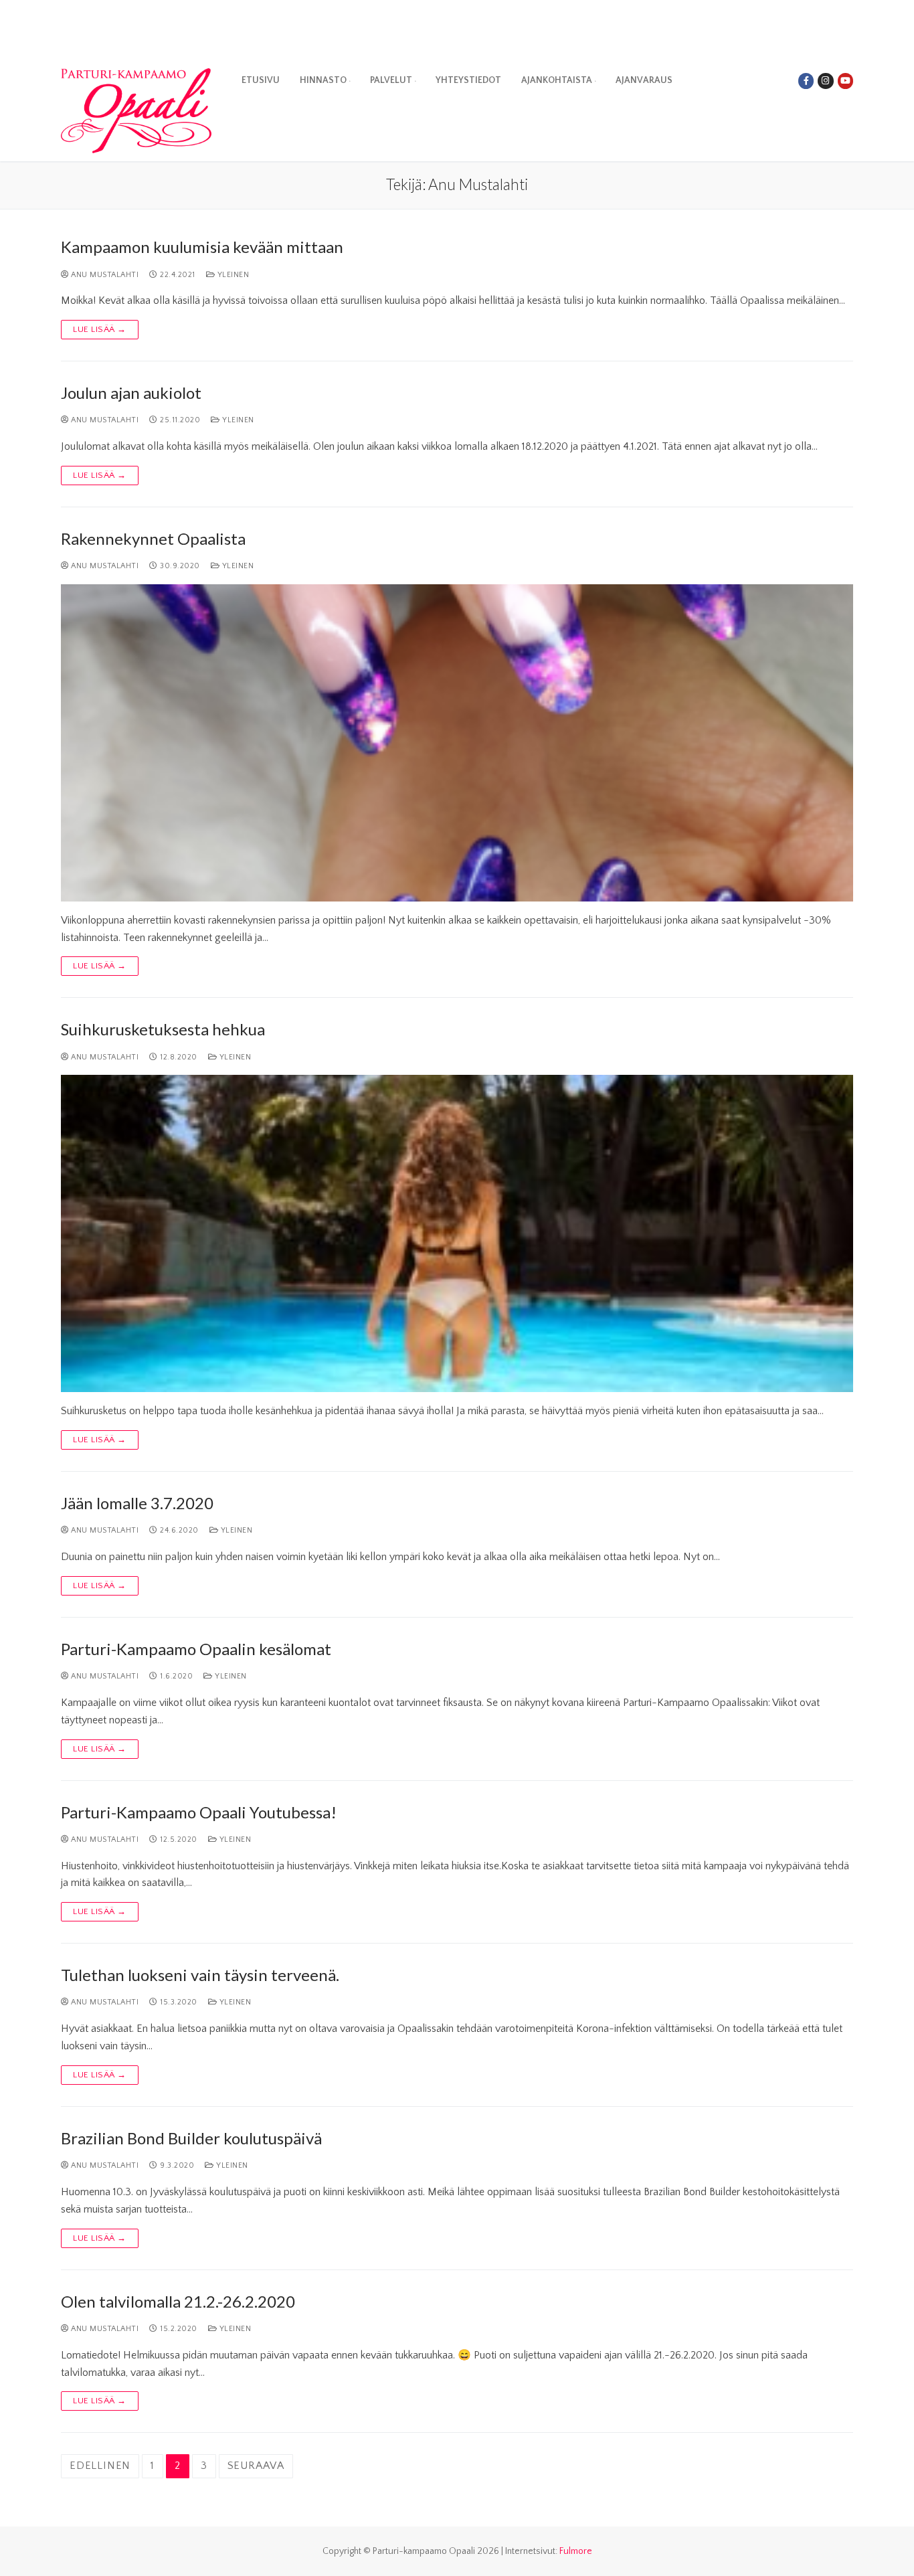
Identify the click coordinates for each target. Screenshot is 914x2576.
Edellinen (100, 2466)
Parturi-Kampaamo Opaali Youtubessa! (199, 1812)
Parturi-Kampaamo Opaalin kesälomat (196, 1649)
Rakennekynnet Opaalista (153, 538)
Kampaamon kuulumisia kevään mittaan (202, 247)
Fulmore (576, 2551)
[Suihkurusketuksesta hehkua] (457, 1233)
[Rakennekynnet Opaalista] (457, 743)
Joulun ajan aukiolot (131, 393)
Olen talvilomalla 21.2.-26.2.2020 (178, 2301)
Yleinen (232, 275)
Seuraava (256, 2466)
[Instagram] (825, 81)
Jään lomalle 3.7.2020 (137, 1503)
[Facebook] (806, 81)
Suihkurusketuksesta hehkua (163, 1029)
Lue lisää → (100, 329)
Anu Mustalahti (104, 275)
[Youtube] (845, 81)
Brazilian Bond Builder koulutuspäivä (191, 2138)
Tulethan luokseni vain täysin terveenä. (200, 1975)
